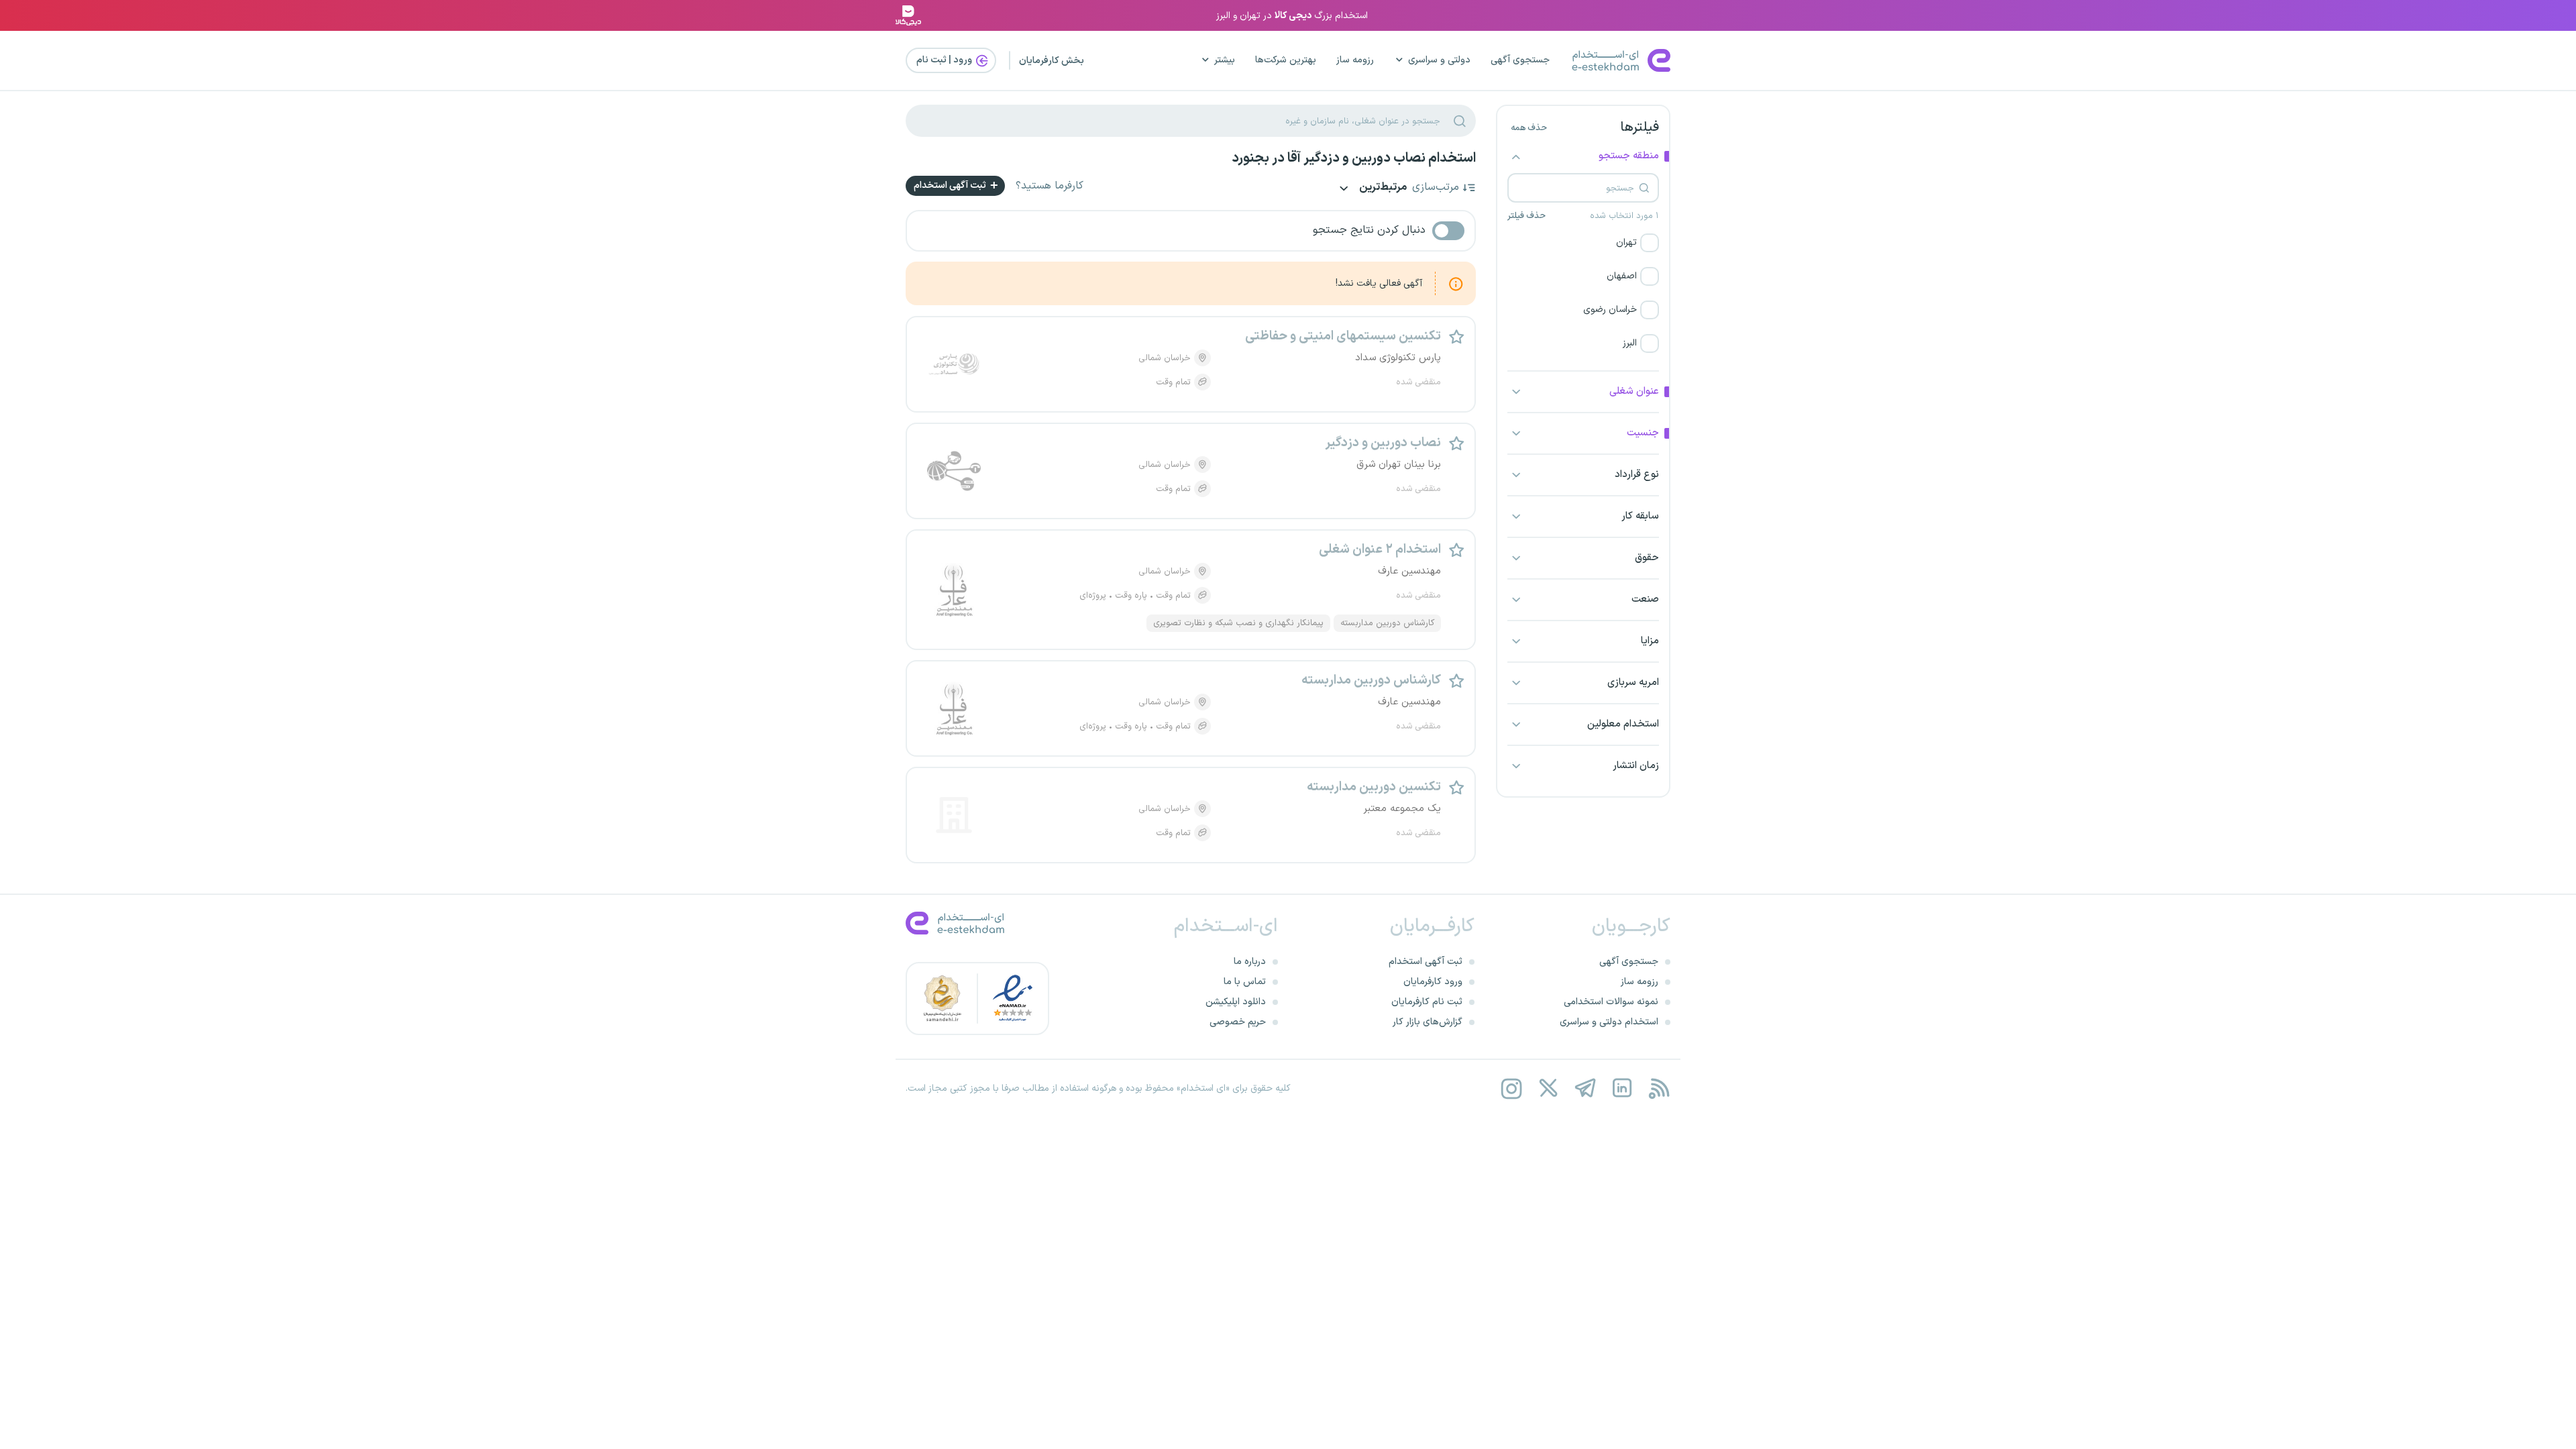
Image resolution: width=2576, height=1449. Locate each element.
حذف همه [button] (1529, 128)
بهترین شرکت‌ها (1286, 60)
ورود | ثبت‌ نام (945, 60)
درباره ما (1250, 962)
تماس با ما (1245, 982)
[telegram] (1585, 1088)
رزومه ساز (1355, 60)
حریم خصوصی (1238, 1022)
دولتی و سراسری (1439, 60)
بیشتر (1225, 60)
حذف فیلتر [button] (1526, 216)
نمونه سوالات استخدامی (1611, 1002)
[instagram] (1511, 1088)
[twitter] (1548, 1088)
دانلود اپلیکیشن (1236, 1002)
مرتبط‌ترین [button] (1382, 188)
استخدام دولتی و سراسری (1609, 1022)
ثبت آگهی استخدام (951, 185)
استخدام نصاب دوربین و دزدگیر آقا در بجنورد (1354, 158)
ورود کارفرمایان (1433, 982)
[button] (1583, 243)
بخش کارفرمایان (1052, 61)
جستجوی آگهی (1520, 60)
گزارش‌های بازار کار (1428, 1022)
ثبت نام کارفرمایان (1427, 1002)
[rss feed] (1659, 1088)
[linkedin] (1622, 1088)
